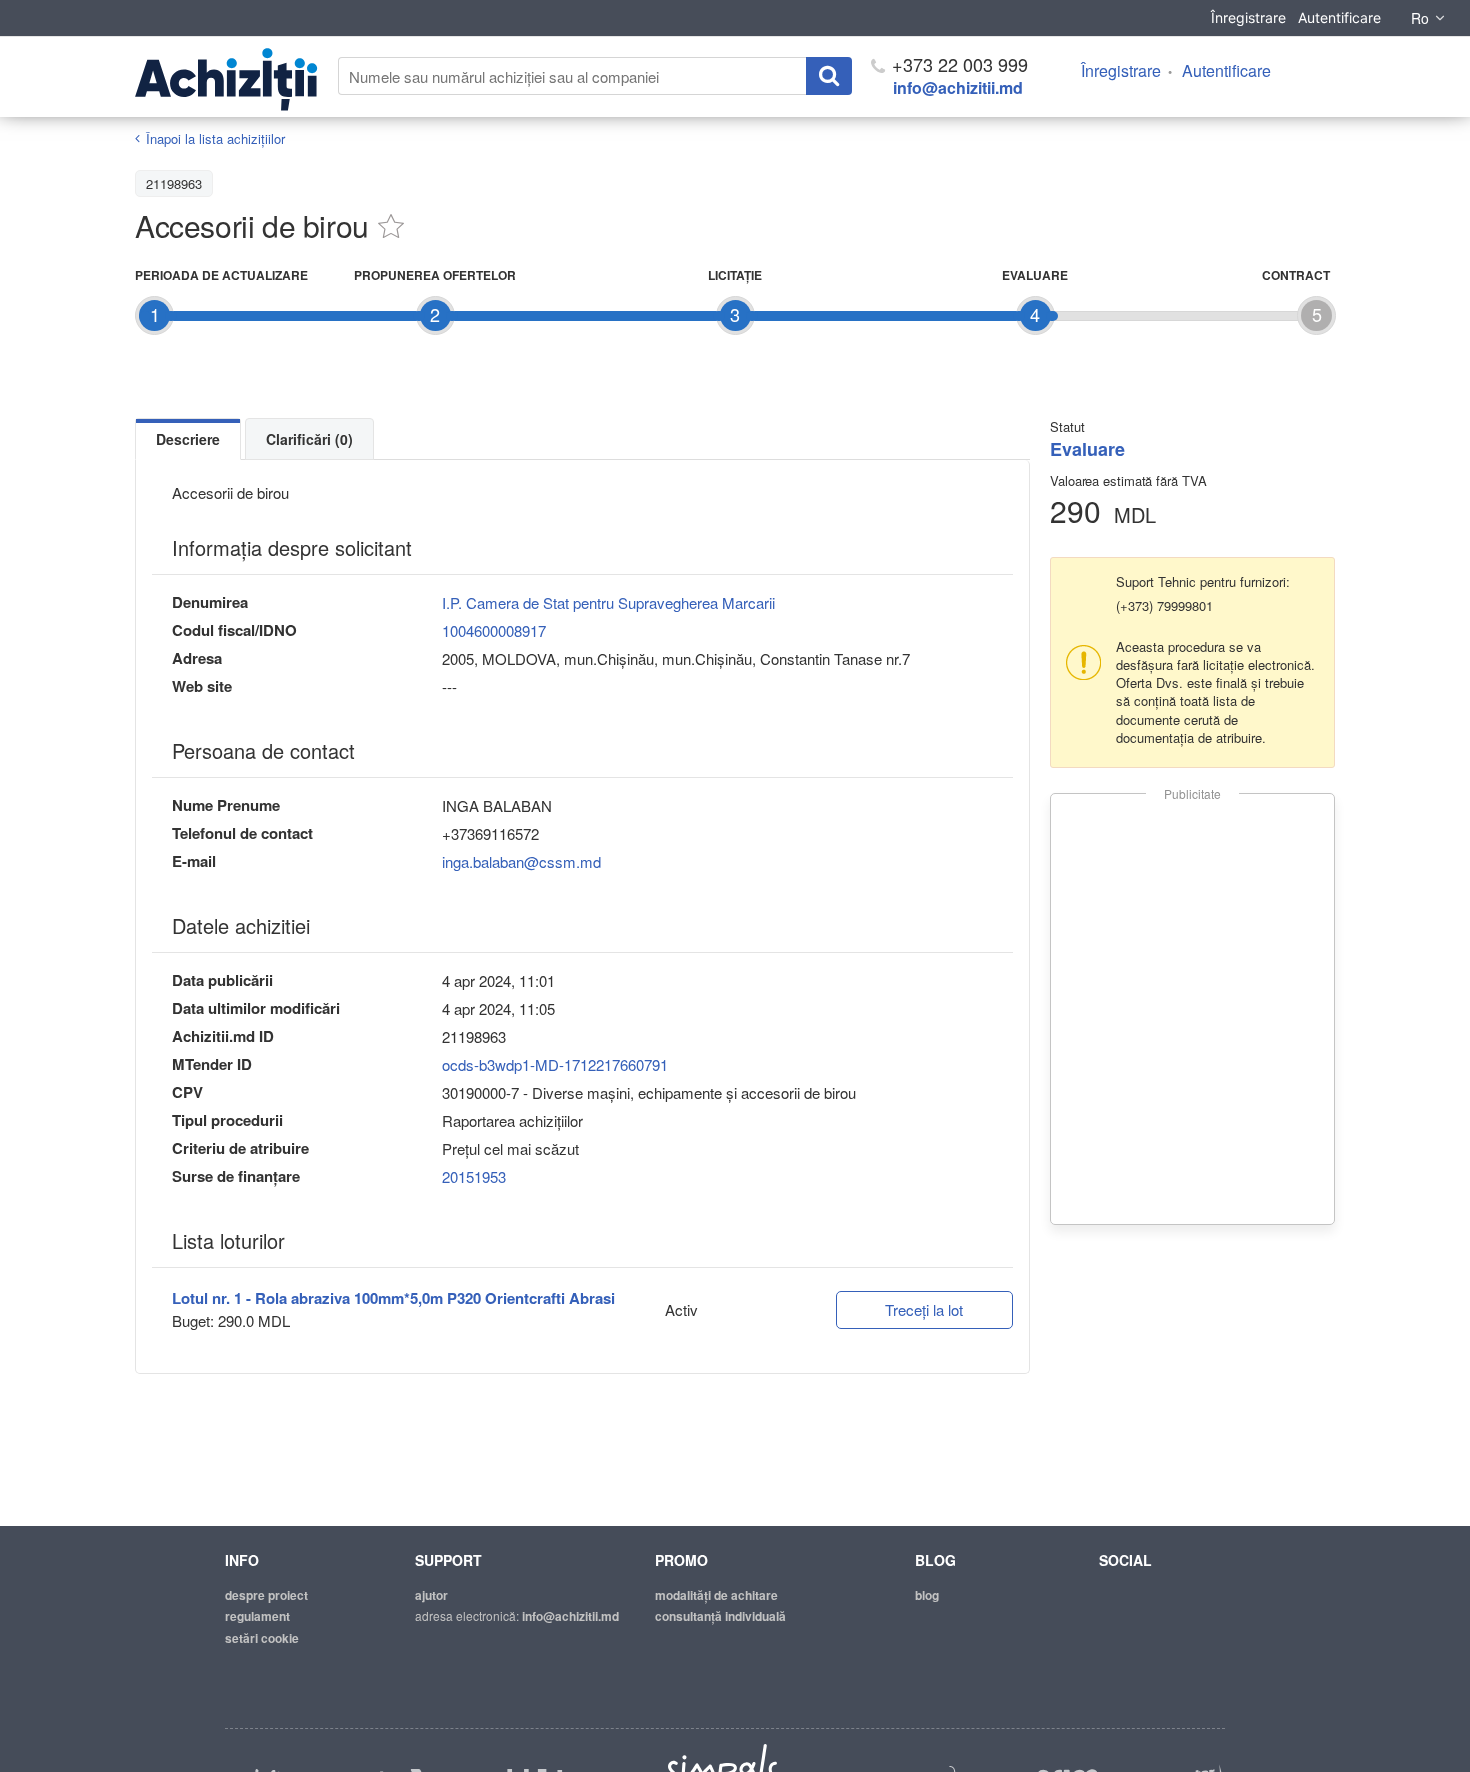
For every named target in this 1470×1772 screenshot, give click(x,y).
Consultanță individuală (720, 1616)
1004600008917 (494, 630)
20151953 (474, 1176)
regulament (257, 1616)
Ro (1420, 18)
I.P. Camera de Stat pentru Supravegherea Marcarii (608, 602)
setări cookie (262, 1638)
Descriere (188, 439)
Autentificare (1339, 17)
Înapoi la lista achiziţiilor (215, 138)
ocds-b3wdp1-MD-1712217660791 (555, 1064)
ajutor (431, 1595)
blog (927, 1595)
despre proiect (266, 1595)
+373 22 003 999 (957, 64)
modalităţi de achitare (716, 1595)
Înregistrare (1248, 17)
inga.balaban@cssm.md (521, 861)
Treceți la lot (924, 1309)
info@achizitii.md (958, 87)
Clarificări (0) (309, 439)
